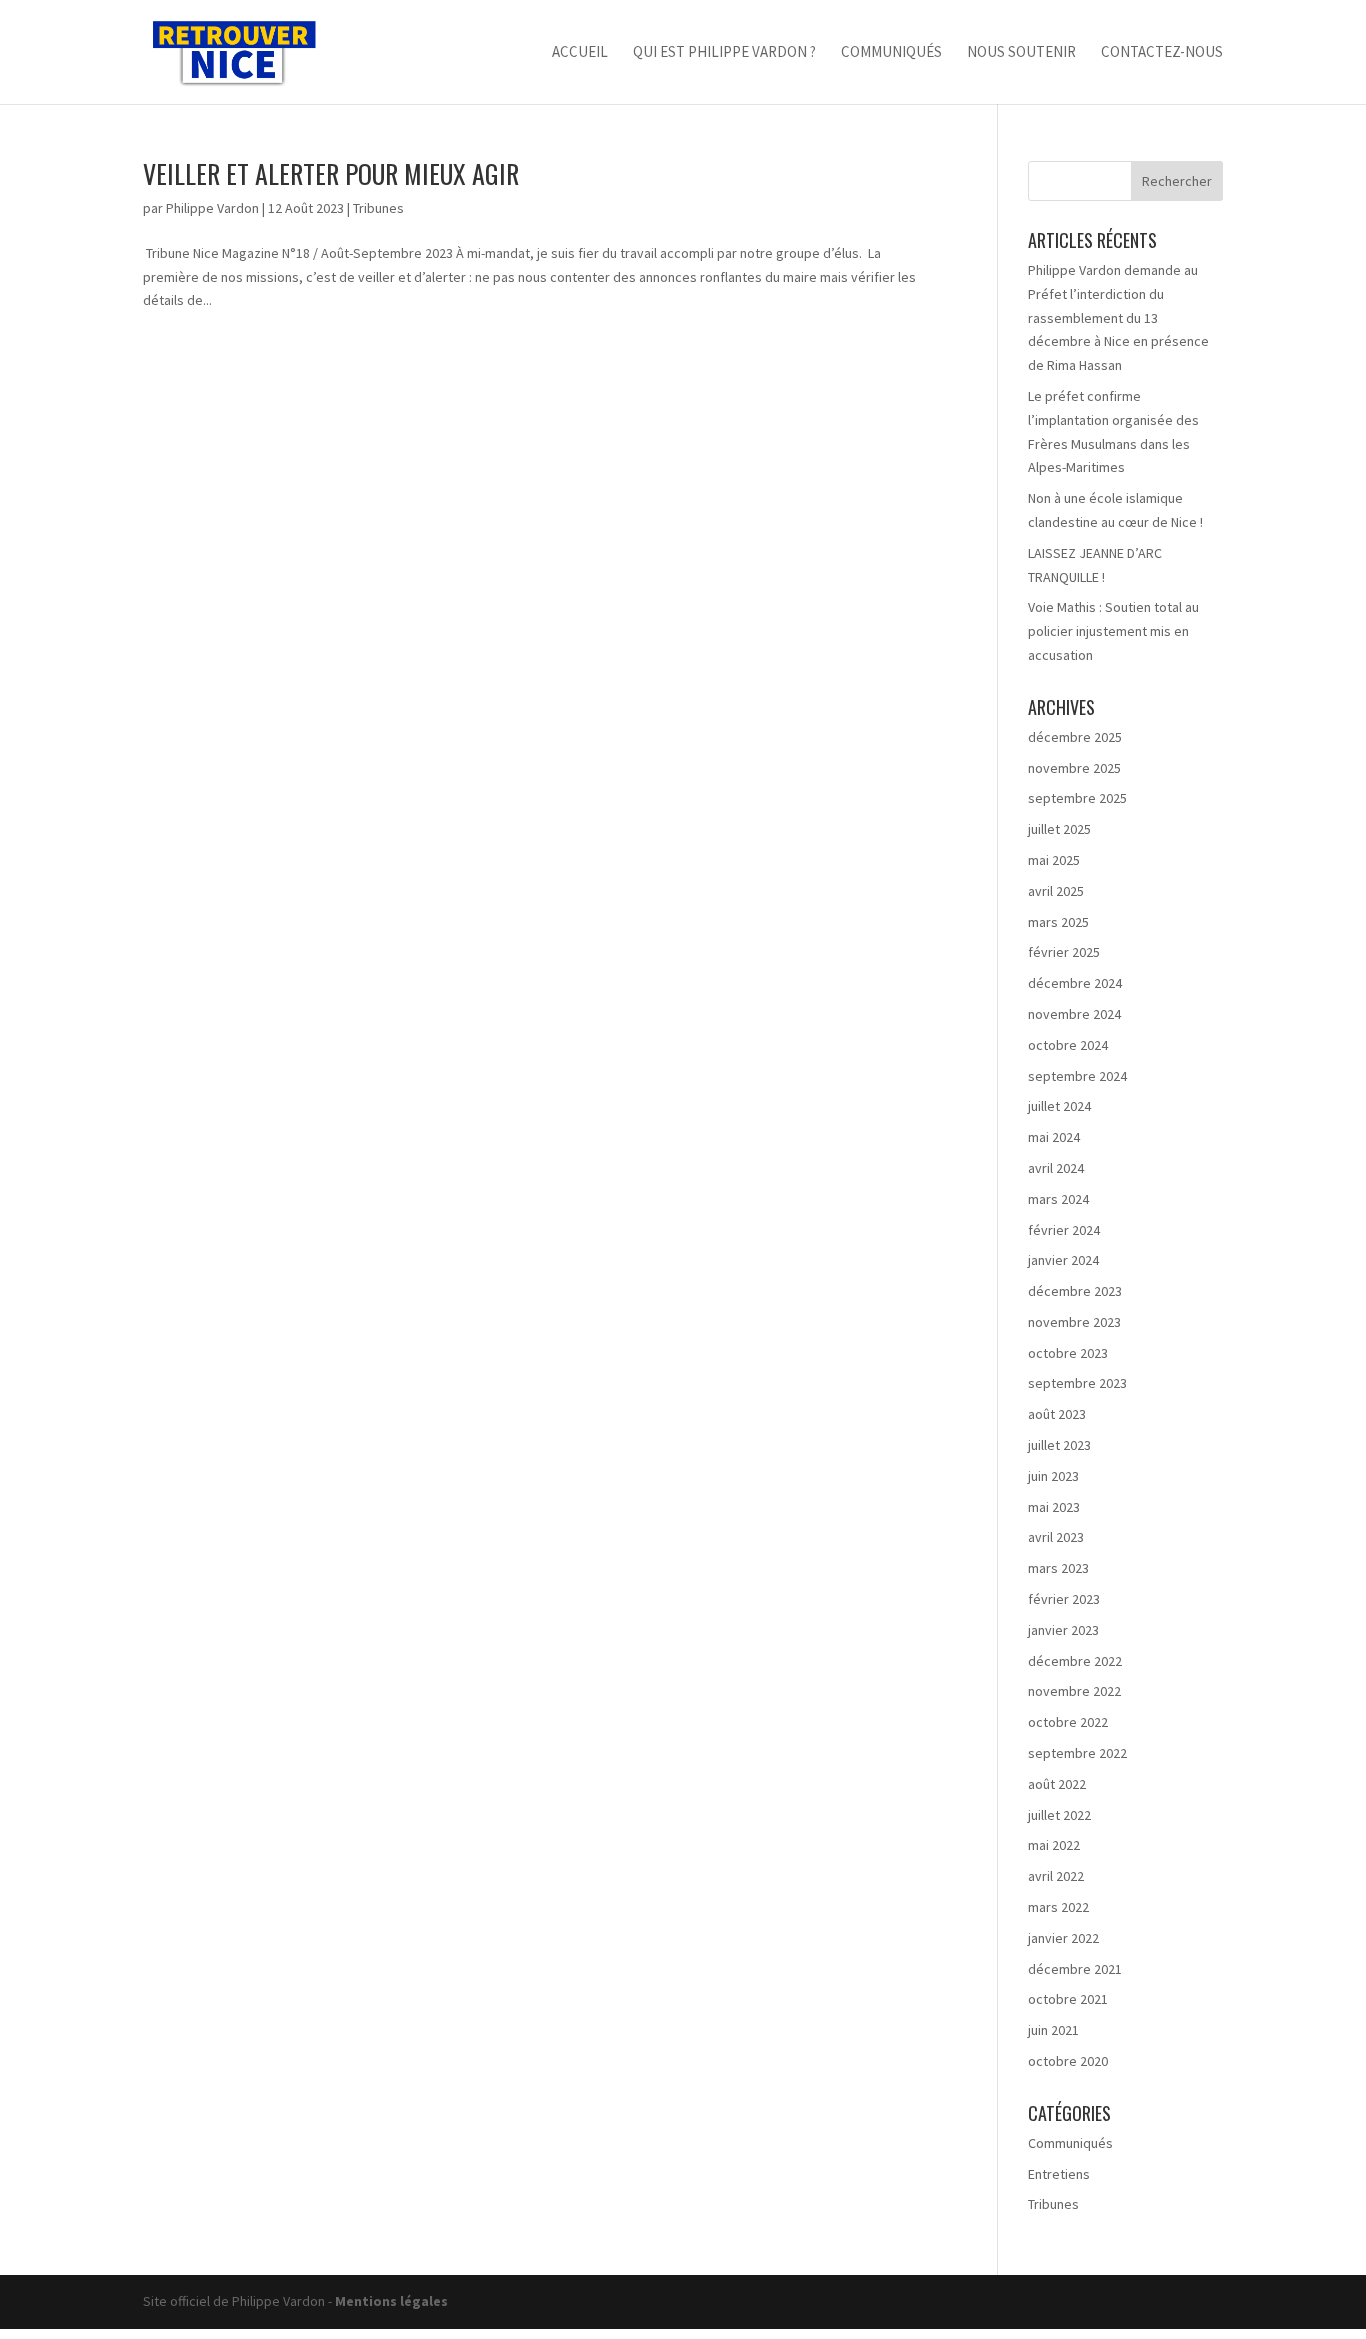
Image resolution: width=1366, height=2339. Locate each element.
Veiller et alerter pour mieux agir (331, 173)
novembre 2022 (1074, 1691)
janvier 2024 (1063, 1260)
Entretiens (1059, 2174)
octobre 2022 (1068, 1722)
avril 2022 (1056, 1876)
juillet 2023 (1059, 1445)
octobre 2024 (1068, 1045)
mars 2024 (1058, 1199)
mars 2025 (1058, 922)
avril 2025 (1056, 891)
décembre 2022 (1075, 1661)
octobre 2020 (1068, 2061)
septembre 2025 (1077, 798)
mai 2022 (1054, 1845)
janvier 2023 (1063, 1630)
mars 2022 (1058, 1907)
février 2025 (1064, 952)
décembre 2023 (1075, 1291)
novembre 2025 (1074, 768)
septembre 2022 (1077, 1753)
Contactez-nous (1162, 53)
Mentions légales (391, 2301)
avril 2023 (1056, 1537)
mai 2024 (1054, 1137)
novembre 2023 (1074, 1322)
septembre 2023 (1077, 1383)
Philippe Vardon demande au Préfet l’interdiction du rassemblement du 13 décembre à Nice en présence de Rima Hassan (1118, 317)
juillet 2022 (1059, 1815)
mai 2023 (1054, 1507)
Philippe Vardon (212, 208)
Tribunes (378, 208)
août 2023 (1057, 1414)
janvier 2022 (1063, 1938)
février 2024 (1064, 1230)
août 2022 (1057, 1784)
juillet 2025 (1059, 829)
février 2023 (1064, 1599)
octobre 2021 (1068, 1999)
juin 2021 (1053, 2030)
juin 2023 (1053, 1476)
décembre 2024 (1075, 983)
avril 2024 (1056, 1168)
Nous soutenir (1021, 53)
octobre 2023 (1068, 1353)
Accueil (580, 53)
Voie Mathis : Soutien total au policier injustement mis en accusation (1113, 631)
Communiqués (891, 53)
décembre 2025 (1075, 737)
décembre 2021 (1075, 1969)
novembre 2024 (1074, 1014)
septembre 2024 (1077, 1076)
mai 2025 (1054, 860)
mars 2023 (1058, 1568)
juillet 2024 (1059, 1106)
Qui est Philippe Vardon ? (724, 53)
